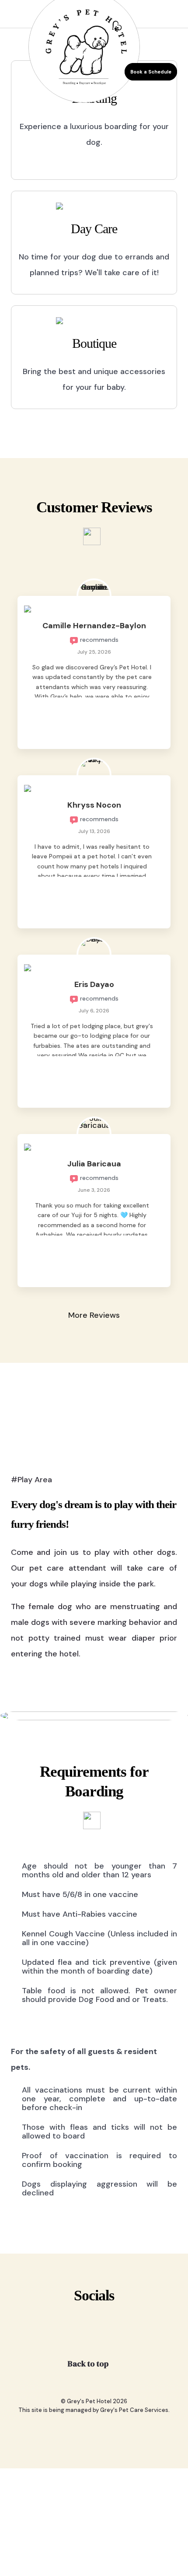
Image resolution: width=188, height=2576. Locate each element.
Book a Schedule (144, 71)
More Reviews (94, 1315)
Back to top (89, 2364)
